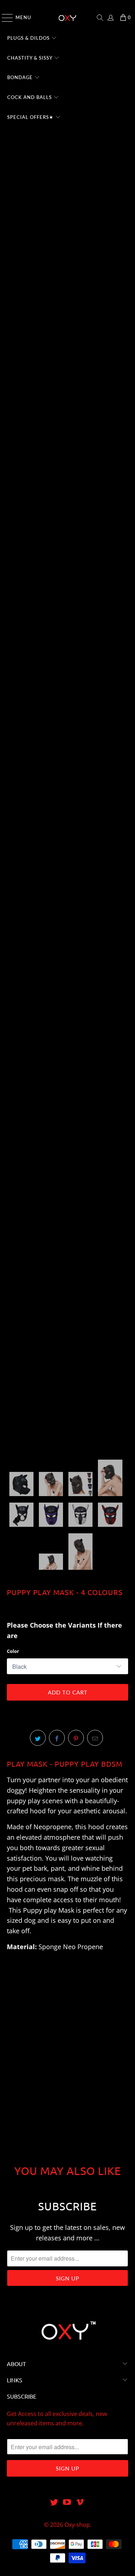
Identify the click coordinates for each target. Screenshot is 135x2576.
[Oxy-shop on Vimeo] (80, 2502)
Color (13, 1651)
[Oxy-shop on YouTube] (67, 2502)
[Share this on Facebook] (57, 1738)
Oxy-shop (77, 2525)
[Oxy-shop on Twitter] (54, 2502)
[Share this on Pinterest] (76, 1738)
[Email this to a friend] (95, 1738)
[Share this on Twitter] (38, 1738)
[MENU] (4, 18)
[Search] (100, 18)
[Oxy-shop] (68, 18)
